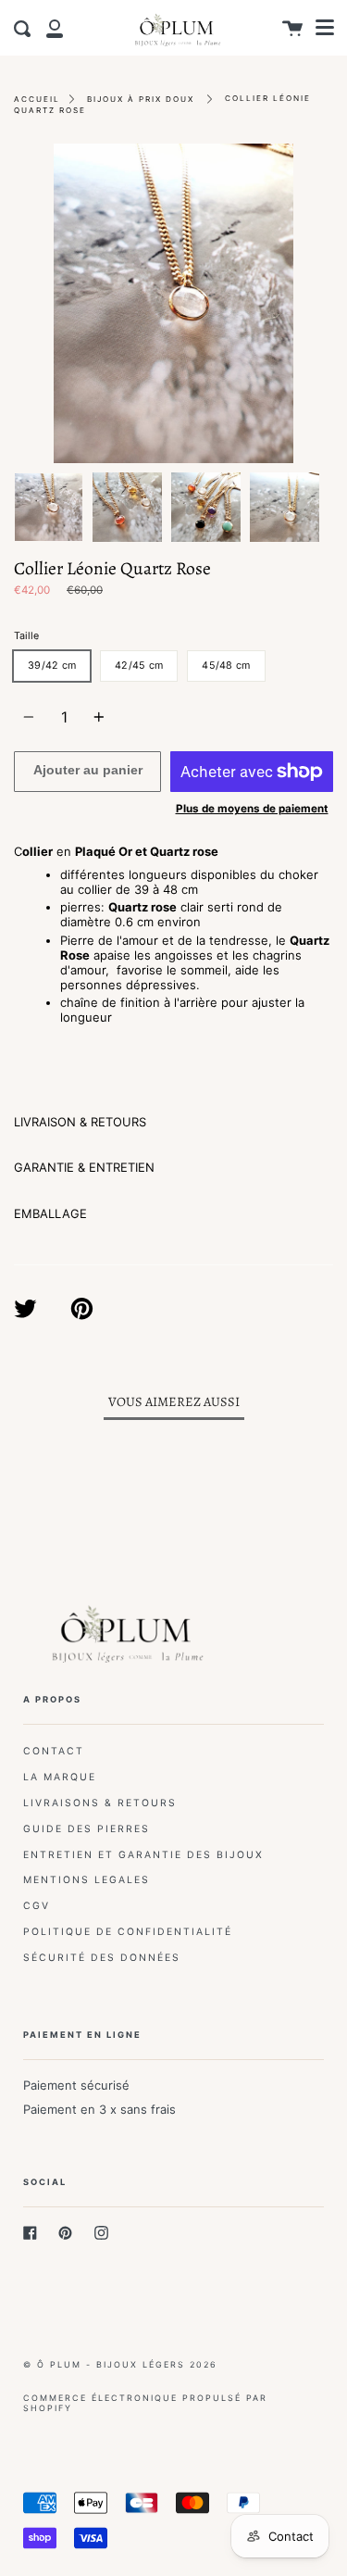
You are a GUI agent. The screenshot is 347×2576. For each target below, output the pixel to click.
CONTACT (54, 1751)
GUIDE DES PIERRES (87, 1829)
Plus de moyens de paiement (252, 809)
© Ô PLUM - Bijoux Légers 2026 (120, 2364)
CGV (37, 1906)
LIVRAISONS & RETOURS (100, 1803)
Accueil (37, 99)
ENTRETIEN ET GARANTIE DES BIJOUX (143, 1855)
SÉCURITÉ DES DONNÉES (102, 1958)
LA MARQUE (60, 1777)
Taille (26, 636)
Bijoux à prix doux (141, 99)
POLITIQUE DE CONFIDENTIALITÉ (128, 1932)
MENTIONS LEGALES (87, 1880)
